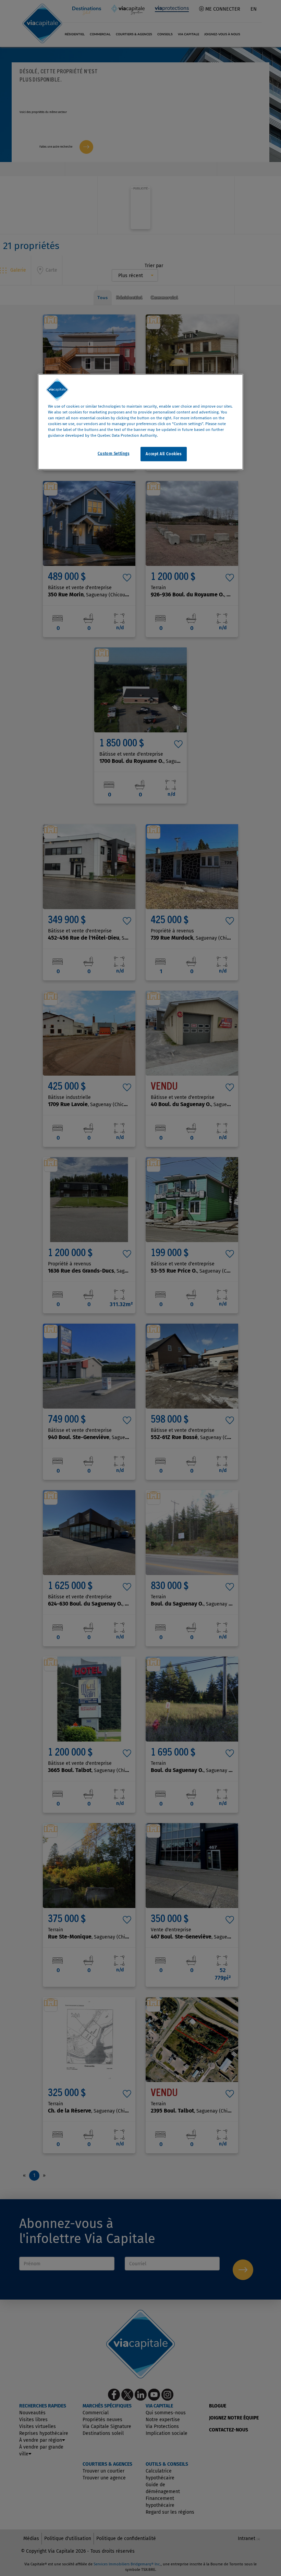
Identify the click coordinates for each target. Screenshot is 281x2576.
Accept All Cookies (163, 454)
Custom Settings (114, 454)
